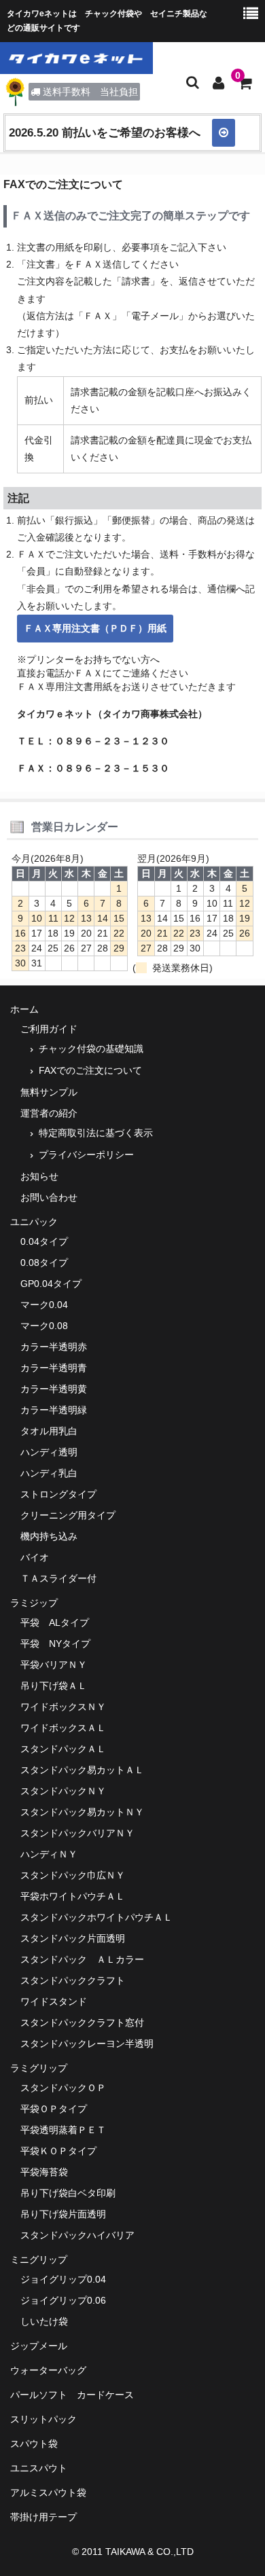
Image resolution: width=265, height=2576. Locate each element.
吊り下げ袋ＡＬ (54, 1686)
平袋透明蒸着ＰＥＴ (63, 2130)
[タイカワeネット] (76, 58)
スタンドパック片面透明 (73, 1938)
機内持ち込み (49, 1536)
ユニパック (34, 1222)
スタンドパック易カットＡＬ (82, 1770)
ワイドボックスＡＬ (63, 1728)
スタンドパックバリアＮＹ (77, 1833)
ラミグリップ (39, 2068)
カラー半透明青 (54, 1368)
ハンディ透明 (49, 1452)
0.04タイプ (44, 1241)
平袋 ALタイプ (55, 1622)
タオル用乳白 (49, 1431)
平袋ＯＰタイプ (54, 2109)
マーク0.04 (44, 1305)
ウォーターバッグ (48, 2370)
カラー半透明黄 (54, 1389)
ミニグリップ (39, 2260)
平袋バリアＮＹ (54, 1665)
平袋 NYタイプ (55, 1644)
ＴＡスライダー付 (58, 1578)
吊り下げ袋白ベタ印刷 (68, 2193)
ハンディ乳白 (49, 1473)
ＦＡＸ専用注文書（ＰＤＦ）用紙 (95, 628)
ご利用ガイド (49, 1029)
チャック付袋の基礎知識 (91, 1049)
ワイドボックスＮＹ (63, 1707)
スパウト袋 (34, 2444)
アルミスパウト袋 (48, 2492)
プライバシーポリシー (86, 1155)
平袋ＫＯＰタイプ (58, 2151)
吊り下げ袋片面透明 (63, 2214)
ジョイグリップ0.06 (63, 2300)
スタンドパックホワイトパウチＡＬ (96, 1917)
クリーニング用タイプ (68, 1515)
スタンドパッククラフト (73, 1980)
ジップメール (39, 2346)
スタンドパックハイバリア (77, 2235)
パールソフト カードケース (72, 2395)
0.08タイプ (44, 1263)
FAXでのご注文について (90, 1070)
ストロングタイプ (58, 1494)
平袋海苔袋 (44, 2172)
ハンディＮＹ (49, 1854)
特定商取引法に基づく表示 (96, 1133)
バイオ (35, 1557)
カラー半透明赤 (54, 1347)
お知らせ (39, 1176)
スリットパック (43, 2419)
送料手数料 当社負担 (90, 92)
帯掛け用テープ (43, 2517)
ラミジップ (34, 1603)
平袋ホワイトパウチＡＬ (73, 1896)
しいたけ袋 (44, 2321)
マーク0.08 (44, 1326)
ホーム (24, 1009)
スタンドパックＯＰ (63, 2088)
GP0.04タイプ (51, 1284)
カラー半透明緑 (54, 1410)
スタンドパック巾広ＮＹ (73, 1875)
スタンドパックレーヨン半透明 (87, 2044)
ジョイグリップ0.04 (63, 2279)
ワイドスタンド (54, 2001)
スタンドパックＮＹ (63, 1791)
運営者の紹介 (49, 1113)
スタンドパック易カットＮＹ (82, 1812)
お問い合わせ (49, 1197)
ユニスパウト (39, 2468)
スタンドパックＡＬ (63, 1749)
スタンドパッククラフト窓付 (82, 2022)
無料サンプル (49, 1092)
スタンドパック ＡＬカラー (82, 1959)
